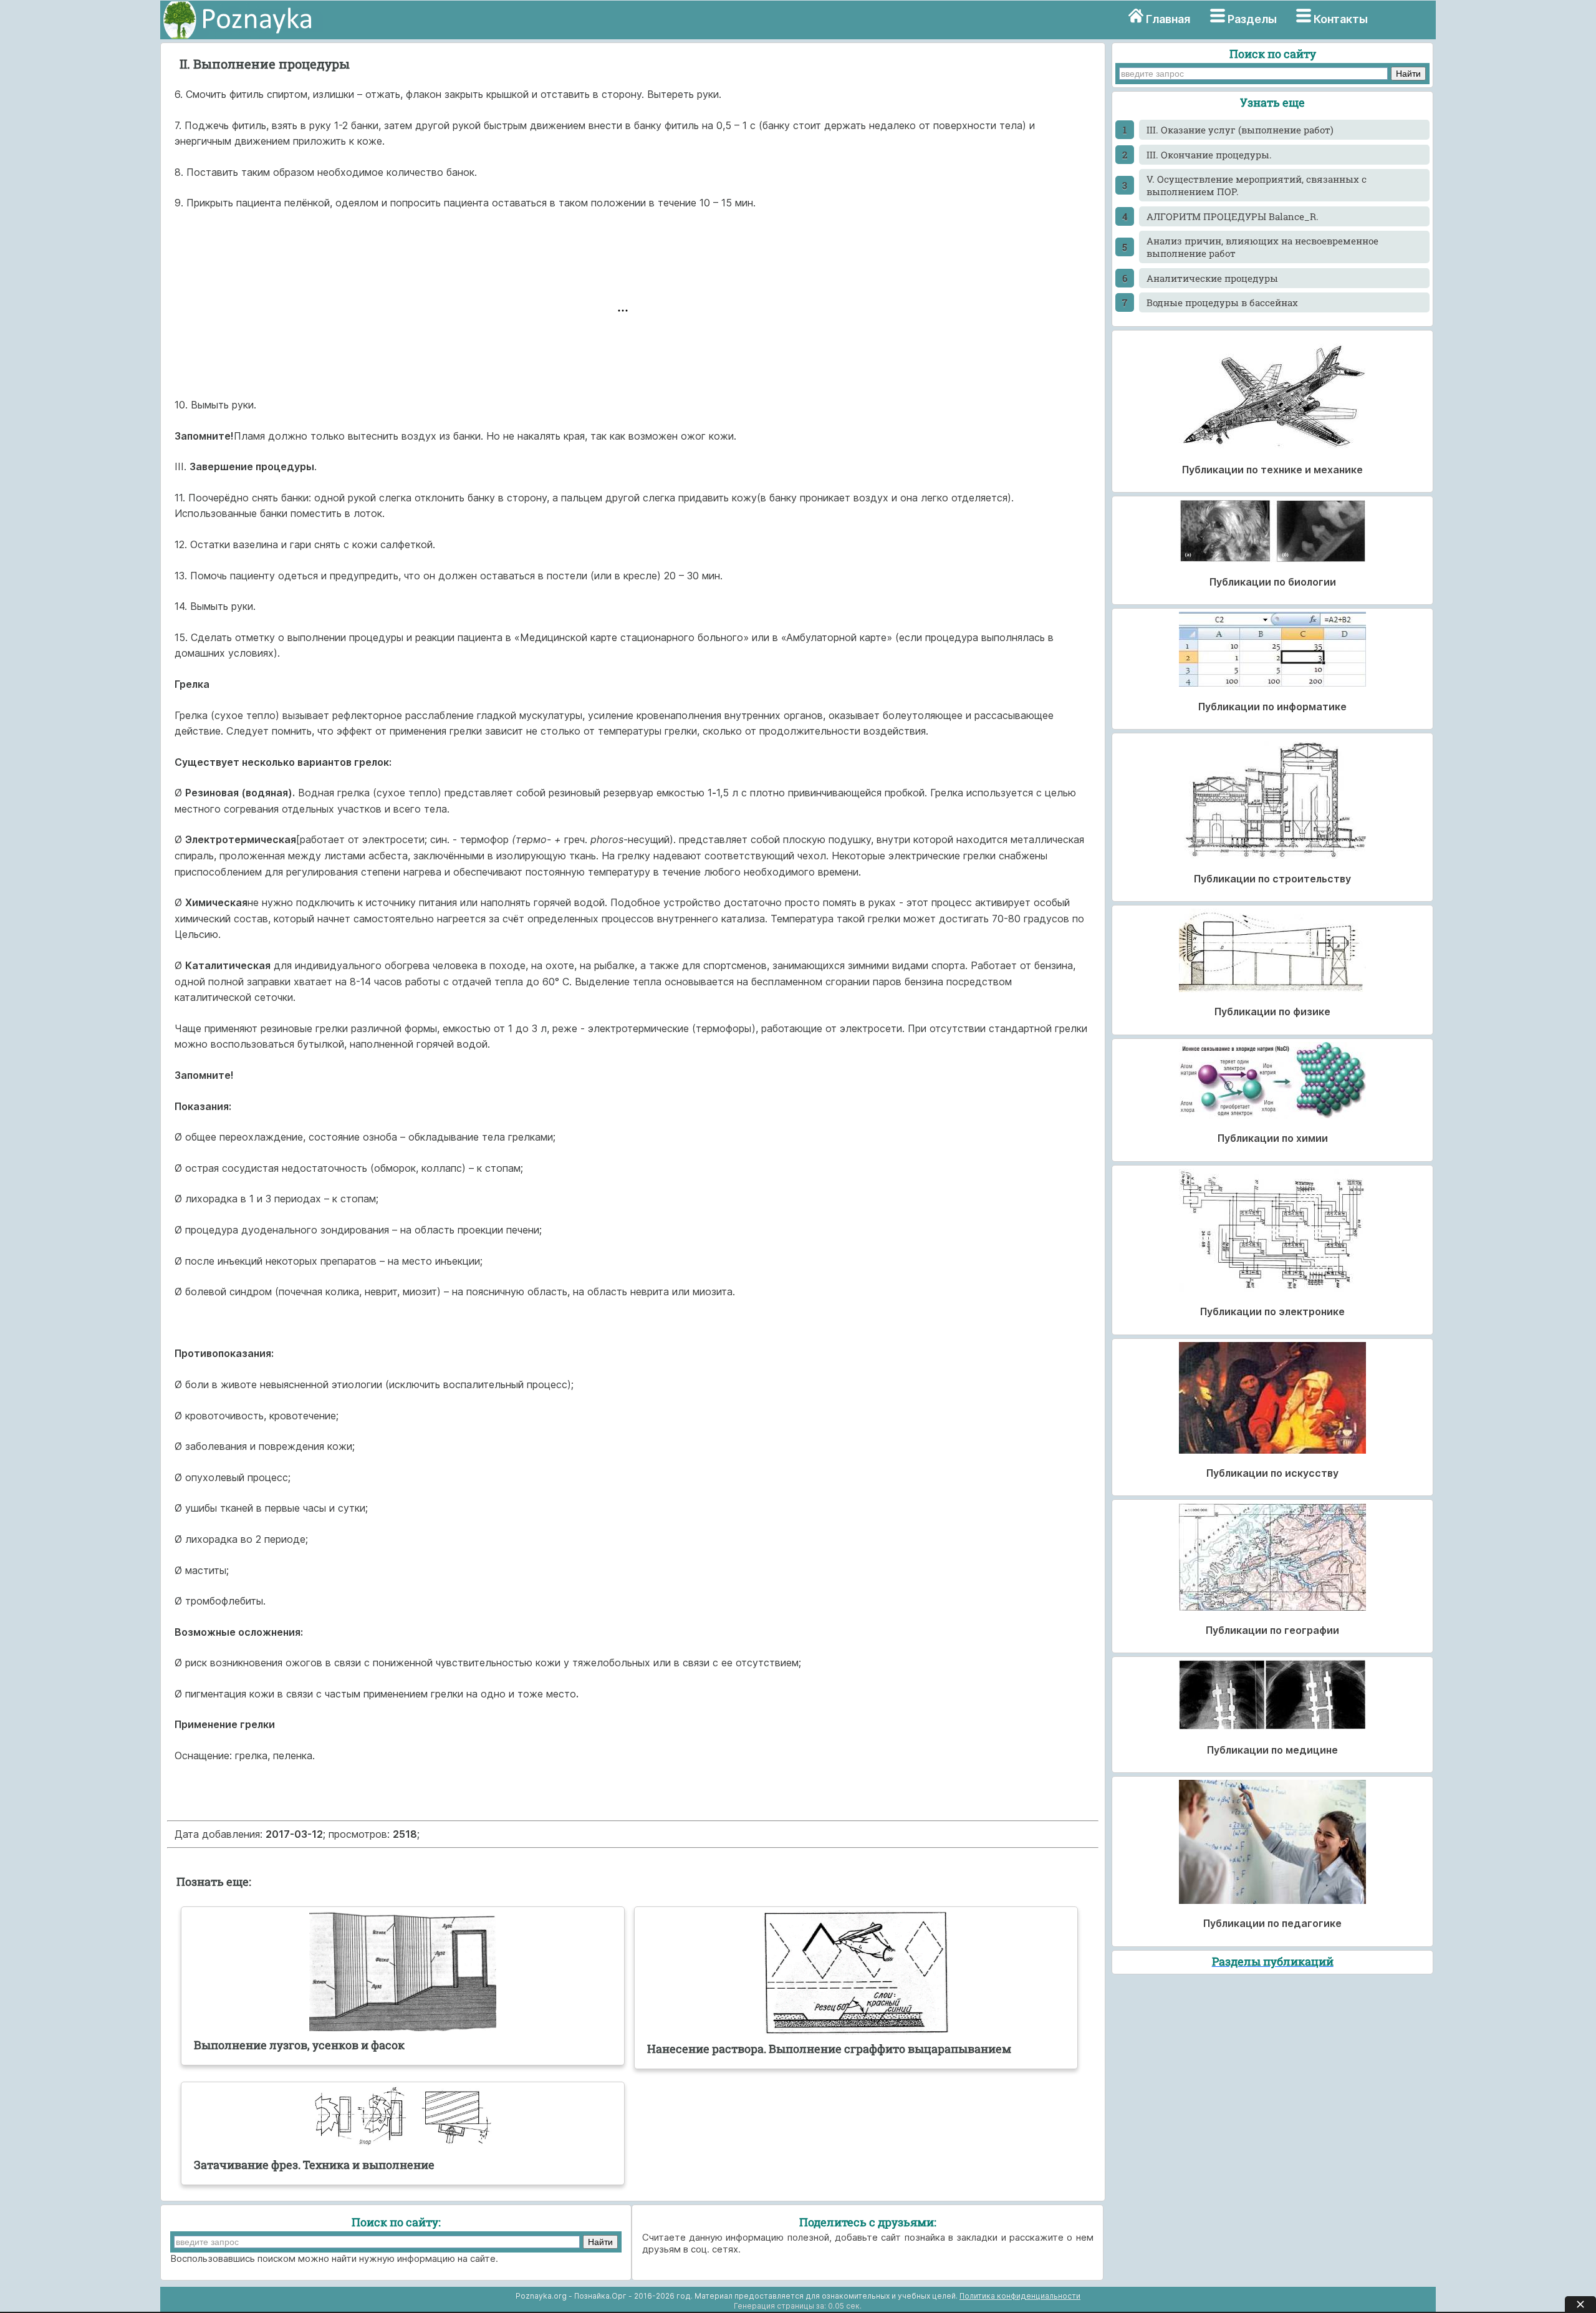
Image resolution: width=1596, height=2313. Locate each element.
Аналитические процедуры (1212, 278)
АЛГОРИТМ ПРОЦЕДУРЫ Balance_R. (1233, 216)
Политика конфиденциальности (1020, 2296)
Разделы (1252, 19)
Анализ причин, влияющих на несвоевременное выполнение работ (1262, 247)
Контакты (1341, 19)
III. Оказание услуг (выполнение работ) (1240, 130)
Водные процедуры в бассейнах (1222, 302)
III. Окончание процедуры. (1209, 155)
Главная (1168, 19)
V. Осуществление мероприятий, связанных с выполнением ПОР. (1257, 185)
